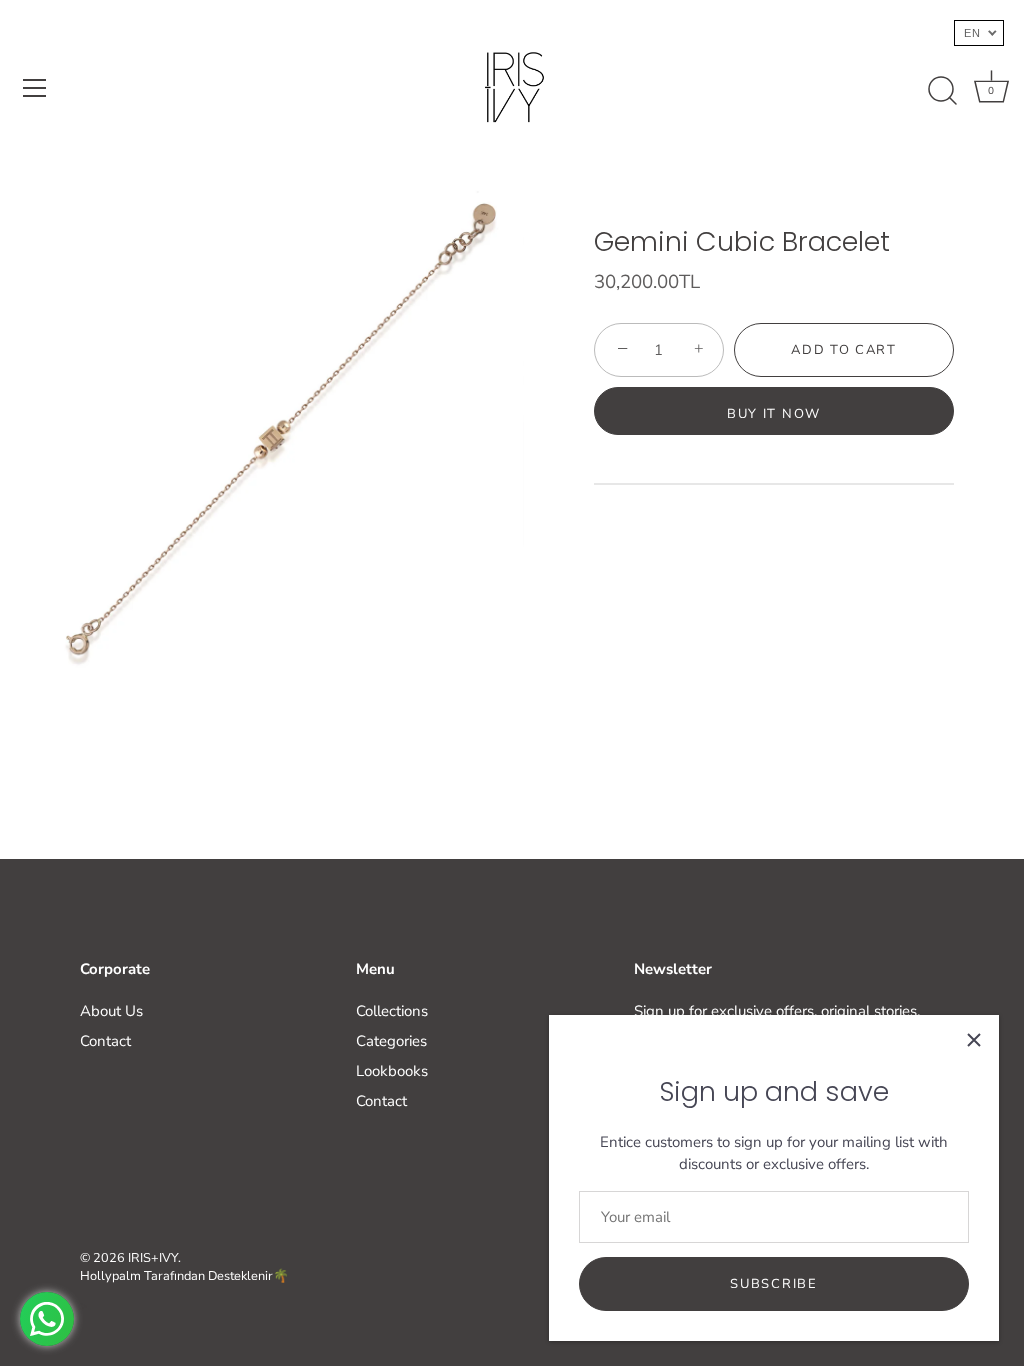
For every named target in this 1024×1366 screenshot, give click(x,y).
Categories (391, 1041)
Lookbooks (392, 1071)
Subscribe (773, 1284)
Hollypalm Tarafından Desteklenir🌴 (184, 1276)
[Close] (974, 1040)
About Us (111, 1011)
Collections (392, 1011)
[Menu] (35, 88)
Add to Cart (844, 350)
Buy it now (774, 414)
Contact (105, 1041)
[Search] (942, 91)
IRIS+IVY (153, 1258)
